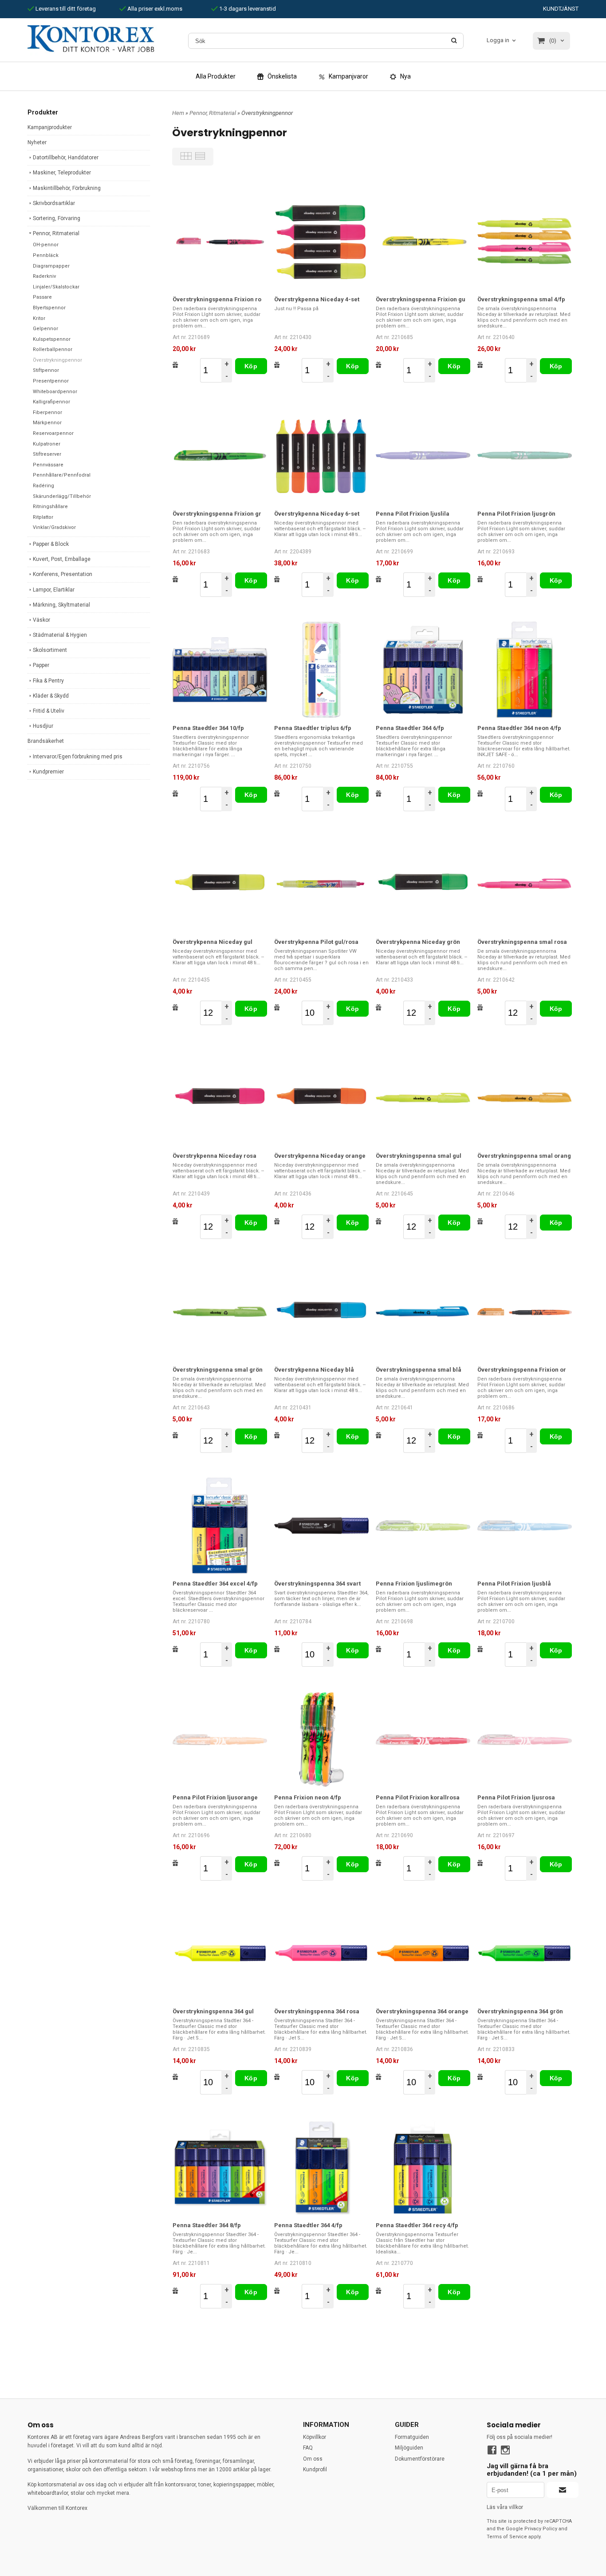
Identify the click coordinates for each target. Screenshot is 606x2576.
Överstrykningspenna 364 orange (422, 2011)
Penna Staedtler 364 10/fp (208, 728)
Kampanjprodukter (50, 127)
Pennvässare (48, 465)
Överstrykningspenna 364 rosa (317, 2011)
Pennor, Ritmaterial (56, 233)
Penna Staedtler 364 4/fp (308, 2225)
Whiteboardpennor (55, 392)
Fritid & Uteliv (49, 711)
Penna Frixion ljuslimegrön (414, 1584)
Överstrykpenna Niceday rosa (214, 1156)
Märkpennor (47, 423)
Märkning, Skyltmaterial (61, 605)
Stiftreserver (47, 454)
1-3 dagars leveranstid (247, 9)
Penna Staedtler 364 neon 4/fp (519, 728)
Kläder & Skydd (51, 696)
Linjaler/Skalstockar (56, 287)
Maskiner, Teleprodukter (62, 173)
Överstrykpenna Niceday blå (314, 1370)
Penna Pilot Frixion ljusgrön (516, 514)
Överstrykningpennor (57, 360)
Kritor (39, 318)
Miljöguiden (409, 2448)
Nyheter (37, 142)
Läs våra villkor (505, 2507)
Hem (178, 113)
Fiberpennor (47, 412)
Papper (41, 665)
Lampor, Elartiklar (54, 590)
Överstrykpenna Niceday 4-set (317, 299)
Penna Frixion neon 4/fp (308, 1797)
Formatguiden (412, 2437)
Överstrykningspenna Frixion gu (421, 299)
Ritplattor (43, 517)
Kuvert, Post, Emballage (62, 559)
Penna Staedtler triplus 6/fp (313, 728)
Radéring (43, 486)
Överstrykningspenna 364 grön (520, 2011)
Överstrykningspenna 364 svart (317, 1584)
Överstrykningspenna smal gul (419, 1156)
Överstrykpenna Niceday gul (212, 942)
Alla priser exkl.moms (154, 9)
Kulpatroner (47, 444)
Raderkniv (44, 276)
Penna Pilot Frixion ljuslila (413, 514)
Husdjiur (43, 726)
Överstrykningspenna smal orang (524, 1156)
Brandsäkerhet (46, 741)
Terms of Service (507, 2537)
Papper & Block (51, 544)
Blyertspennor (49, 308)
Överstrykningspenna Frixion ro (217, 299)
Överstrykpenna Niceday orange (320, 1156)
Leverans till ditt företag (65, 9)
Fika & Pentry (48, 681)
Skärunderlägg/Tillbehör (62, 496)
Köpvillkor (315, 2437)
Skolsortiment (50, 650)
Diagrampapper (51, 266)
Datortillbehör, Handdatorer (66, 158)
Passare (42, 297)
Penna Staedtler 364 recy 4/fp (417, 2225)
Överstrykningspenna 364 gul (213, 2011)
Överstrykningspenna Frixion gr (217, 514)
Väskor (41, 620)
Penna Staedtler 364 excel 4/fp (215, 1584)
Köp (251, 366)
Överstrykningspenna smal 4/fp (521, 299)
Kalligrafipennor (51, 402)
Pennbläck (46, 255)
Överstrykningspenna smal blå (419, 1370)
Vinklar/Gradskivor (54, 527)
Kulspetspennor (52, 339)
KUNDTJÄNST (561, 9)
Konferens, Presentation (63, 574)
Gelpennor (45, 329)
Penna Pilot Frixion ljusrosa (516, 1797)
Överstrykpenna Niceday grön (418, 942)
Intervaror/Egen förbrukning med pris (78, 757)
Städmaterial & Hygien (60, 635)
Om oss (313, 2459)
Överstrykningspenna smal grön (218, 1370)
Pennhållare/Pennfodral (62, 475)
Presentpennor (51, 381)
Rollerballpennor (53, 349)
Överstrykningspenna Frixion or (522, 1370)
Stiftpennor (46, 370)
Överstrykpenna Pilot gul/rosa (316, 942)
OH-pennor (46, 245)
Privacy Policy (541, 2529)
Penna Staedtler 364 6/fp (410, 728)
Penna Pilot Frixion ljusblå (514, 1584)
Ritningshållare (50, 507)
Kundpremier (48, 772)
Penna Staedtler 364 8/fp (207, 2225)
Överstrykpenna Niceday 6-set (317, 514)
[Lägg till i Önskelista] (175, 365)
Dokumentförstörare (420, 2459)
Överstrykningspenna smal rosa (522, 942)
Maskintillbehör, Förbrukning (67, 188)
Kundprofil (315, 2469)
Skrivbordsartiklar (54, 203)
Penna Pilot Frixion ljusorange (215, 1797)
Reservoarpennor (53, 433)
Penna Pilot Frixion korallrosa (418, 1797)
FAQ (308, 2448)
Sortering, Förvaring (57, 218)
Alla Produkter (216, 76)
